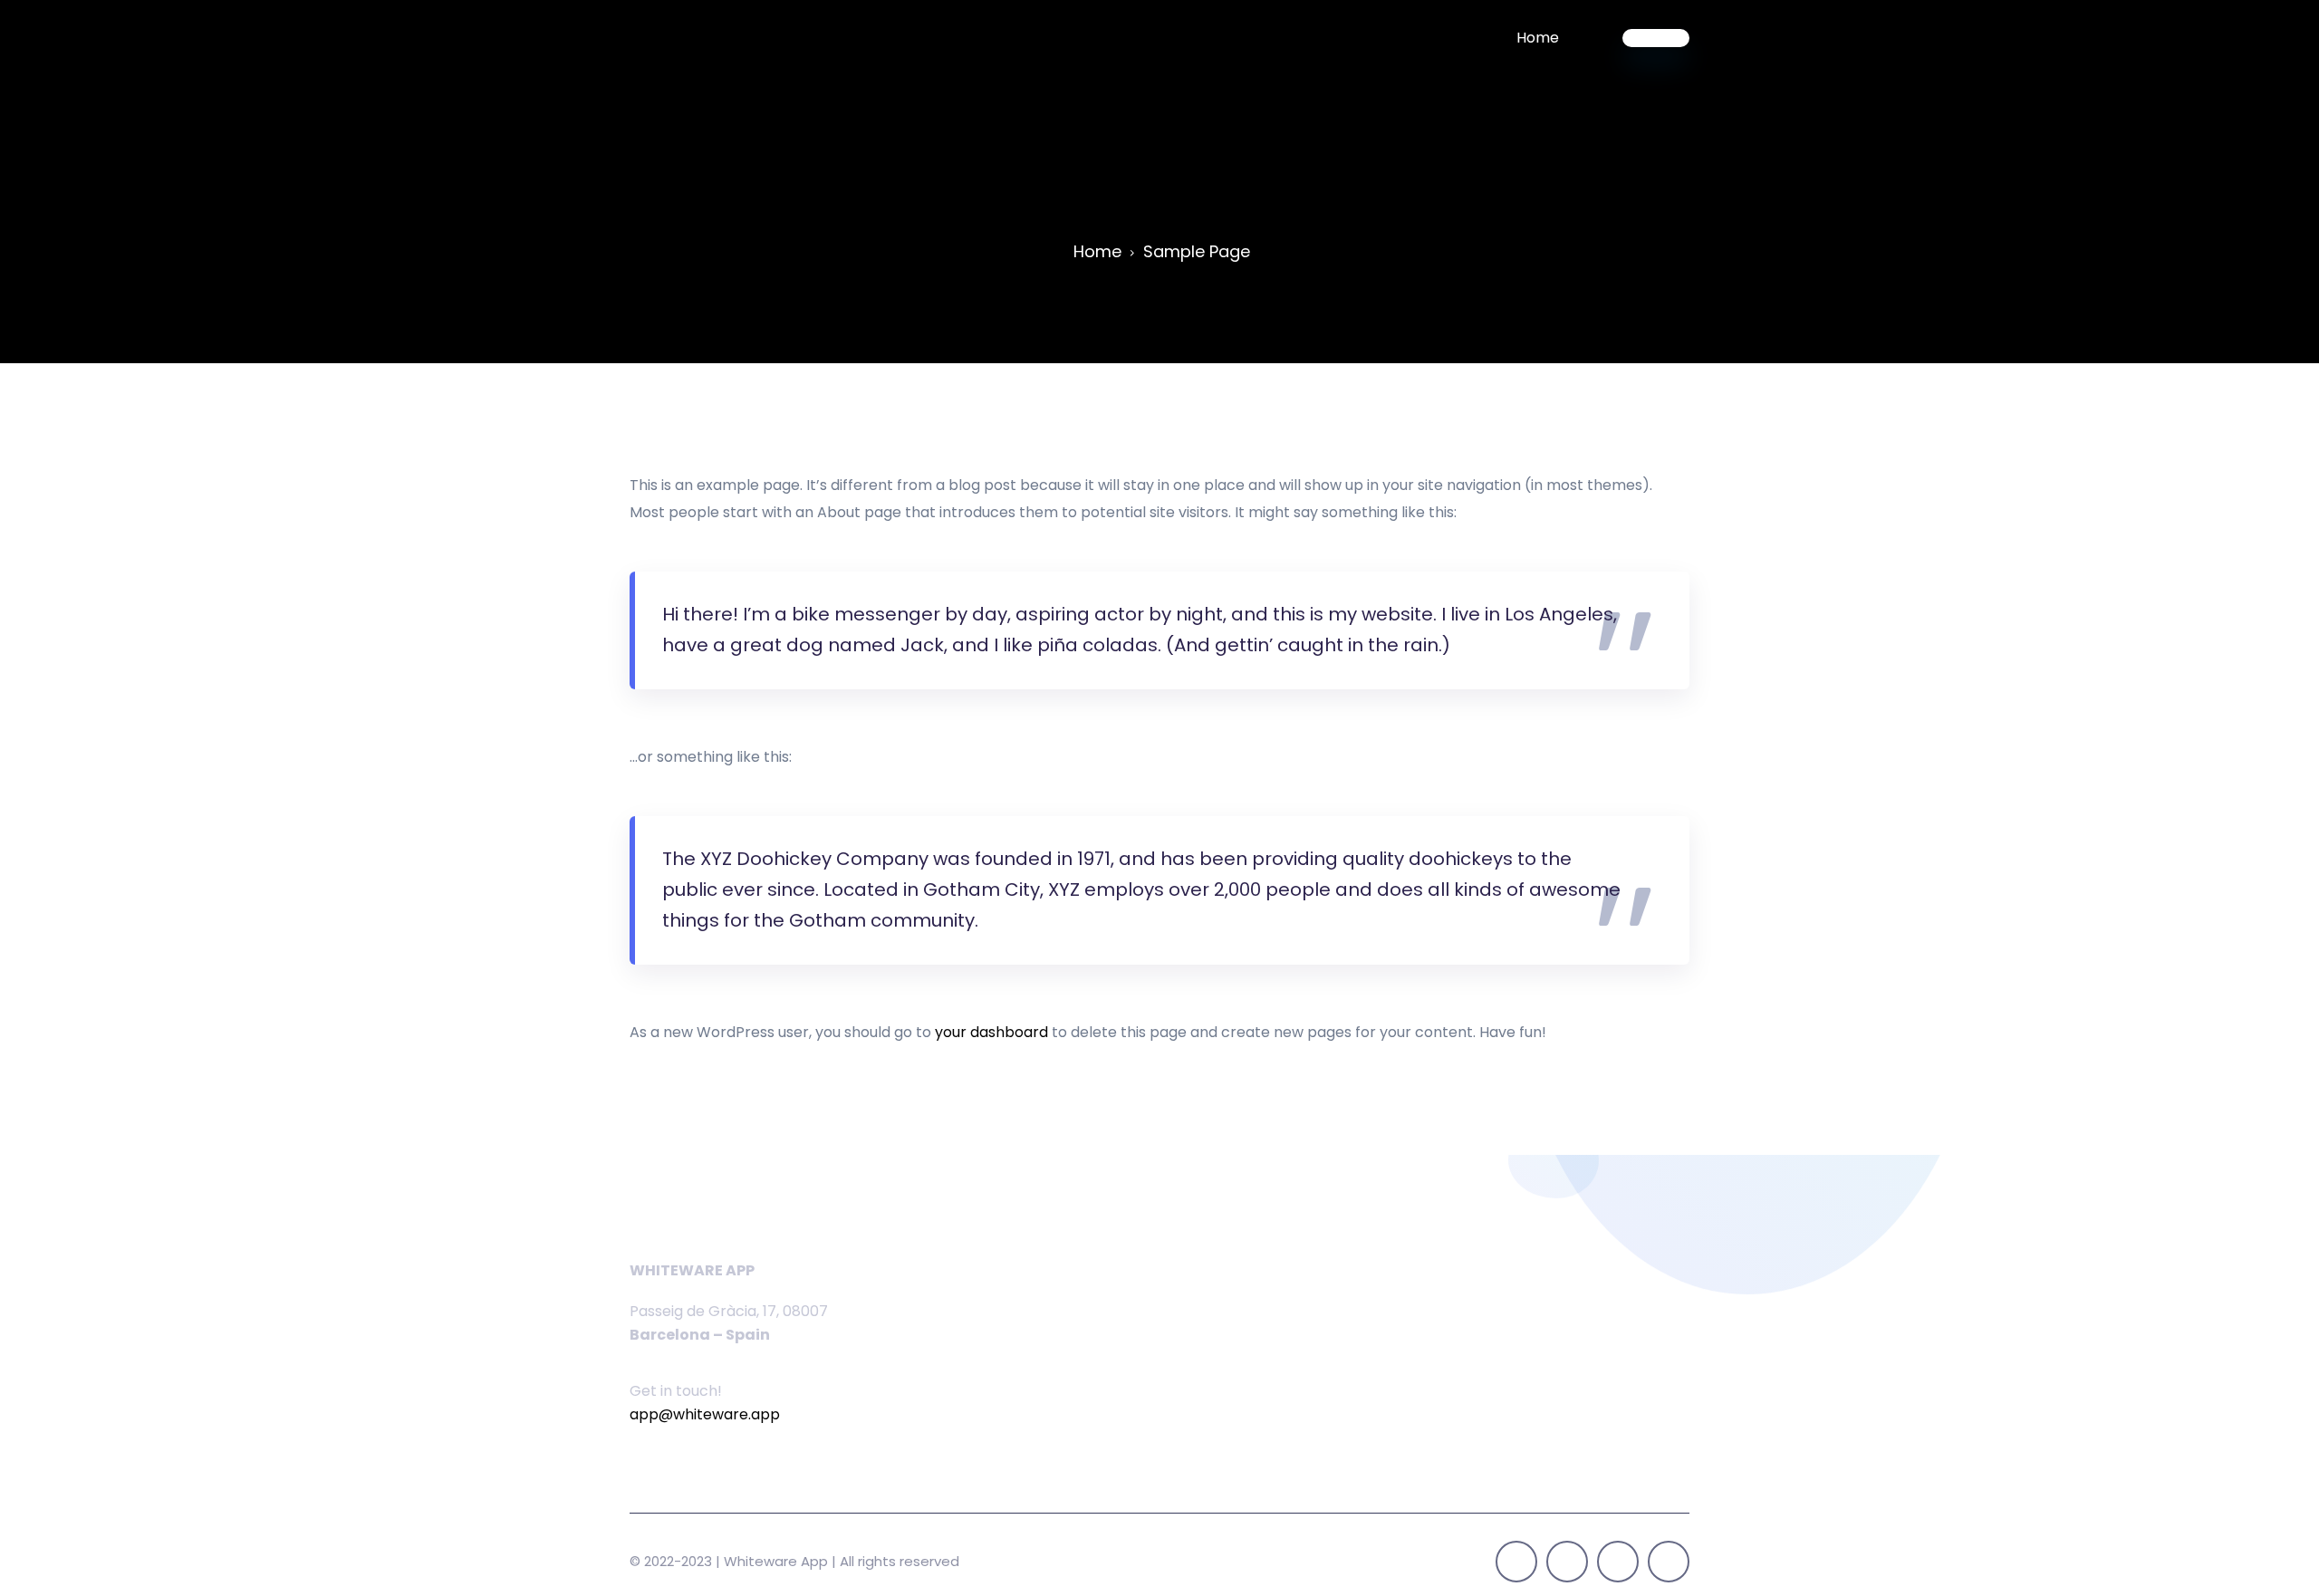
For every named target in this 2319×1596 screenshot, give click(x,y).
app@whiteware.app (705, 1414)
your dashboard (991, 1032)
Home (1538, 38)
